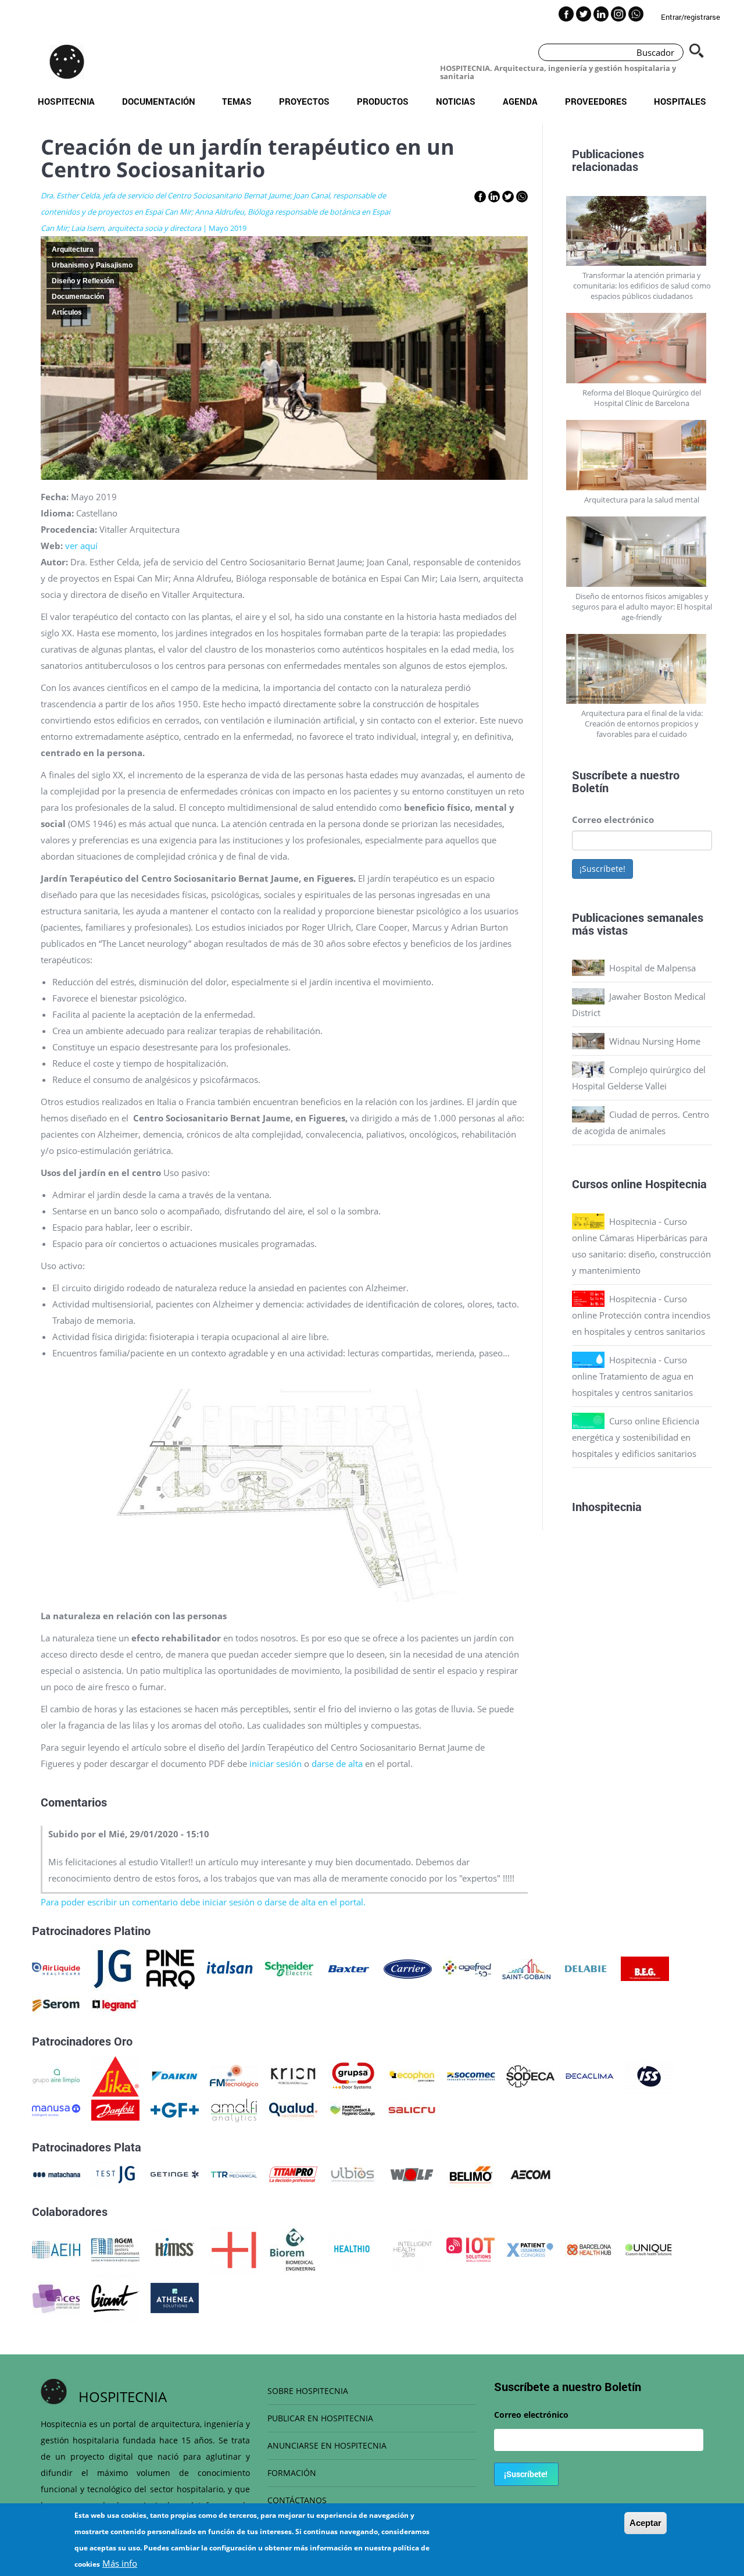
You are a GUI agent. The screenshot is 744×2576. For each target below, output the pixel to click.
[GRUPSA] (353, 2075)
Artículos (67, 312)
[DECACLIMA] (590, 2075)
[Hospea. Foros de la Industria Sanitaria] (234, 2249)
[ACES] (56, 2297)
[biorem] (293, 2249)
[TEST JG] (115, 2174)
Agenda (520, 101)
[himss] (175, 2249)
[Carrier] (408, 1968)
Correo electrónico (613, 820)
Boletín (590, 788)
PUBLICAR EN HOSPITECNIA (320, 2418)
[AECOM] (530, 2174)
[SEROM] (56, 2004)
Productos (383, 101)
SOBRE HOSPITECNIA (308, 2391)
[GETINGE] (175, 2174)
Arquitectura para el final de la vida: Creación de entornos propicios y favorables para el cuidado (642, 724)
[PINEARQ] (171, 1968)
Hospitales (680, 101)
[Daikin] (175, 2075)
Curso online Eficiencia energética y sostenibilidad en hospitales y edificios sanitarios (636, 1437)
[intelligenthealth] (411, 2249)
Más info (120, 2563)
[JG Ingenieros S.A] (113, 1968)
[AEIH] (56, 2249)
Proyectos (304, 101)
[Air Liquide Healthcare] (56, 1968)
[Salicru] (412, 2109)
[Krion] (293, 2075)
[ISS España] (649, 2075)
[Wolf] (412, 2174)
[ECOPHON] (412, 2075)
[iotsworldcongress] (471, 2249)
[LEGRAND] (115, 2004)
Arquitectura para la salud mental (642, 500)
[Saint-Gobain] (526, 1968)
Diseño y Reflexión (83, 281)
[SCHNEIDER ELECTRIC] (289, 1968)
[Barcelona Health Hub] (589, 2249)
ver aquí (81, 546)
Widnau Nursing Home (655, 1041)
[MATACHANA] (56, 2174)
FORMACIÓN (292, 2473)
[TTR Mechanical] (234, 2174)
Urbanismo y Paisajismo (92, 265)
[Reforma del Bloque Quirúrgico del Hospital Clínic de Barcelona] (642, 348)
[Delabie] (586, 1968)
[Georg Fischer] (175, 2109)
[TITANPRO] (293, 2174)
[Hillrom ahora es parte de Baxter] (348, 1968)
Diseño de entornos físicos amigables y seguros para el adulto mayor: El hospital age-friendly (642, 607)
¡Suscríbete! (602, 869)
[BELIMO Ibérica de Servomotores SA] (471, 2174)
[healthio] (352, 2249)
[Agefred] (467, 1968)
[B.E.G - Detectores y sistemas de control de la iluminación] (645, 1968)
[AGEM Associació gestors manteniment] (115, 2249)
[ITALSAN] (230, 1968)
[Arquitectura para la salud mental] (642, 455)
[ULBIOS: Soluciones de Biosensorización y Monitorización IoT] (353, 2174)
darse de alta (338, 1763)
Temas (237, 101)
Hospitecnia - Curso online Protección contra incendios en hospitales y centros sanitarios (641, 1315)
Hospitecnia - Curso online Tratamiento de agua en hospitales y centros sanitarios (633, 1376)
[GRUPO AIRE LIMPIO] (56, 2075)
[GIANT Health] (115, 2297)
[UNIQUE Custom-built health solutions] (648, 2249)
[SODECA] (530, 2075)
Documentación (159, 101)
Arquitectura (73, 250)
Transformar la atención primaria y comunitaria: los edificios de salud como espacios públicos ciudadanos (642, 286)
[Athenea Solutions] (175, 2297)
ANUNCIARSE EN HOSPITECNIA (327, 2445)
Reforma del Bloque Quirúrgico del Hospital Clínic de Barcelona (642, 398)
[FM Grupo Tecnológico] (234, 2075)
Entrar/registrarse (691, 17)
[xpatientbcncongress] (530, 2249)
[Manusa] (56, 2109)
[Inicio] (67, 62)
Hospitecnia (66, 101)
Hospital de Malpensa (652, 968)
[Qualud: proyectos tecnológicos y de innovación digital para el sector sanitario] (293, 2109)
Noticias (456, 101)
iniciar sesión (276, 1763)
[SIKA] (115, 2075)
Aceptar (645, 2523)
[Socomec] (471, 2075)
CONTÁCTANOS (297, 2500)
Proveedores (596, 101)
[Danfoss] (115, 2109)
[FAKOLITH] (353, 2109)
